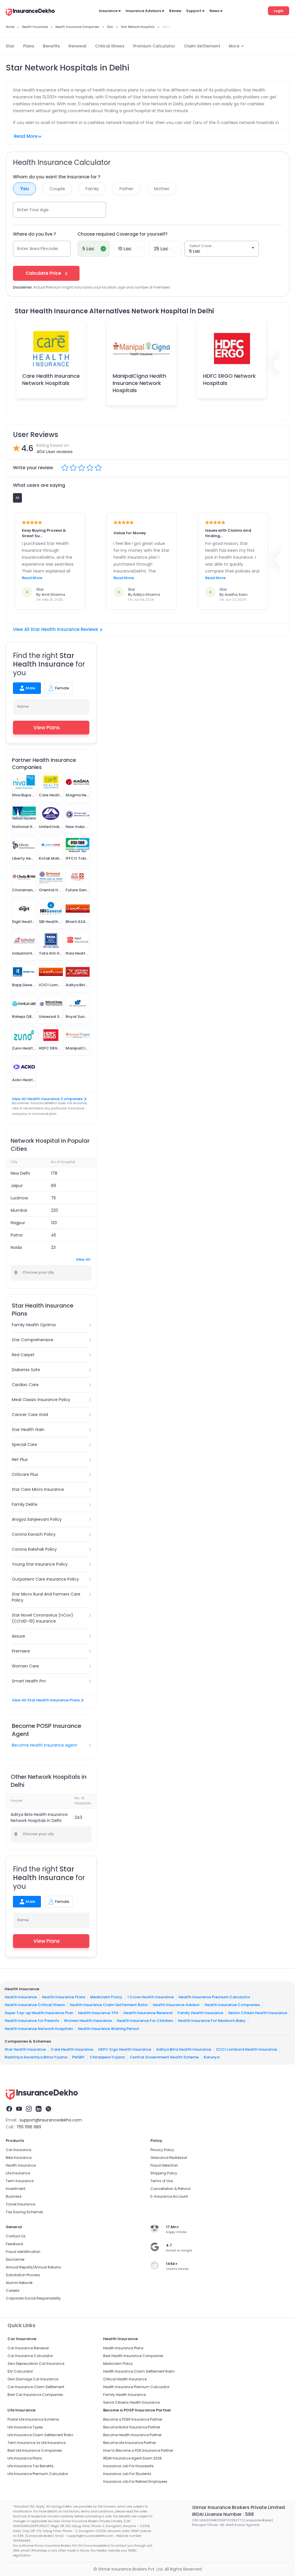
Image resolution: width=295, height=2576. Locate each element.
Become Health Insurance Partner (132, 2435)
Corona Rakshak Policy (34, 1549)
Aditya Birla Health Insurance (184, 2049)
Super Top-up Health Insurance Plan (39, 2013)
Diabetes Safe (26, 1370)
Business (14, 2196)
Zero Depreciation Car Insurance (36, 2364)
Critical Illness (110, 46)
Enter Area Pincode (38, 248)
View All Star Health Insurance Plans (46, 1700)
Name (23, 706)
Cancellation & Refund (170, 2189)
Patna (17, 1235)
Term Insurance (20, 2181)
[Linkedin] (39, 2110)
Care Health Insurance (72, 2049)
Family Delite (25, 1504)
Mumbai (19, 1210)
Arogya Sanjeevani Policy (37, 1519)
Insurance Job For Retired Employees (135, 2481)
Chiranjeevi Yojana (107, 2057)
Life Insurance (18, 2173)
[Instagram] (29, 2110)
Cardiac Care (25, 1385)
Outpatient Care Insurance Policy (45, 1579)
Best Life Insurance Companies (35, 2450)
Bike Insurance (19, 2158)
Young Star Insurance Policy (40, 1564)
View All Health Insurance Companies (47, 1099)
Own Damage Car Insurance (33, 2379)
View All (83, 1259)
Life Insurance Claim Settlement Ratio (40, 2435)
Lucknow (19, 1198)
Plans (29, 46)
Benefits (51, 46)
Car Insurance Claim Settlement (36, 2387)
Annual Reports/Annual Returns (33, 2267)
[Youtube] (19, 2110)
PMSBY (78, 2057)
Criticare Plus (25, 1474)
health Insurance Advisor (176, 2005)
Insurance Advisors (143, 11)
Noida (16, 1247)
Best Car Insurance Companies (35, 2395)
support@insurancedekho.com (51, 2120)
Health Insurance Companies (232, 2005)
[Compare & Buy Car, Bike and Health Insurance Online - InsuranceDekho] (30, 13)
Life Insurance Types (25, 2427)
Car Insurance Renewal (28, 2348)
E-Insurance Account (169, 2196)
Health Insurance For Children (145, 2021)
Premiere (21, 1651)
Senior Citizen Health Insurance (258, 2013)
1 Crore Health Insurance (151, 1997)
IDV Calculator (20, 2371)
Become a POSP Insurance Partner (133, 2419)
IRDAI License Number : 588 (223, 2514)
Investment (16, 2189)
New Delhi (20, 1173)
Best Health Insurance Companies (133, 2356)
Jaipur (17, 1186)
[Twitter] (48, 2110)
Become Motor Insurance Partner (132, 2427)
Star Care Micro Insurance (38, 1489)
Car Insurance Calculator (30, 2356)
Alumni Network (19, 2283)
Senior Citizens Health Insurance (131, 2402)
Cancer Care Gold (30, 1415)
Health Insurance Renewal (148, 2013)
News (214, 11)
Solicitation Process (23, 2275)
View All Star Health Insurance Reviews (56, 629)
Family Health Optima (34, 1325)
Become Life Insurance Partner (129, 2443)
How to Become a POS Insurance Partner (138, 2450)
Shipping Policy (164, 2173)
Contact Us (16, 2236)
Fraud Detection (164, 2165)
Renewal (77, 46)
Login (279, 11)
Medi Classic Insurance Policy (41, 1400)
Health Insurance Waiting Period (108, 2028)
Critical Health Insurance (125, 2379)
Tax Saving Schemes (24, 2212)
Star (10, 46)
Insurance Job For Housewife (128, 2466)
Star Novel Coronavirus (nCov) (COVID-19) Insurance (42, 1618)
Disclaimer (15, 2259)
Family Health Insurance (200, 2013)
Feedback (14, 2244)
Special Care (24, 1445)
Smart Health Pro (29, 1681)
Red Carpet (23, 1355)
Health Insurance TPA (98, 2013)
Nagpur (18, 1223)
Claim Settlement (202, 46)
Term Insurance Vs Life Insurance (36, 2443)
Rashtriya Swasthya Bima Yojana (36, 2057)
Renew (175, 11)
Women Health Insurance (88, 2021)
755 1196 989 (29, 2127)
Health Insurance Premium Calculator (214, 1997)
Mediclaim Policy (106, 1997)
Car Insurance (18, 2150)
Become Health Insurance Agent (45, 1745)
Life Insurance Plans (25, 2458)
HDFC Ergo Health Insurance (125, 2049)
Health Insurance (21, 1997)
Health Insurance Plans (64, 1997)
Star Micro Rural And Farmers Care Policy (46, 1597)
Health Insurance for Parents (32, 2021)
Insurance (108, 11)
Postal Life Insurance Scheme (33, 2419)
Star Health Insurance (25, 2049)
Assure (18, 1636)
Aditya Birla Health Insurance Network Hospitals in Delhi (39, 1817)
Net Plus (20, 1459)
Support (194, 11)
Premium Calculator (154, 46)
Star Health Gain (28, 1430)
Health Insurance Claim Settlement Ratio (109, 2005)
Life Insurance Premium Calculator (38, 2474)
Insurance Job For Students (127, 2474)
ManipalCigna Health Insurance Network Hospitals (139, 383)
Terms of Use (162, 2181)
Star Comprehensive (33, 1340)
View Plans (47, 728)
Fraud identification (23, 2252)
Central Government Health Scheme (164, 2057)
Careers (13, 2290)
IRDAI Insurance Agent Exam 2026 (133, 2458)
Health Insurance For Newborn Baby (212, 2021)
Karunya (212, 2057)
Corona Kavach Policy (34, 1534)
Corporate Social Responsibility (33, 2298)
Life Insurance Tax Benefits (31, 2466)
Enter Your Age (33, 210)
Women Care (25, 1666)
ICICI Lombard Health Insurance (247, 2049)
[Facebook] (9, 2110)
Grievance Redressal (169, 2158)
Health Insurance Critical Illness (35, 2005)
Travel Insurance (20, 2204)
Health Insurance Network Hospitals (39, 2028)
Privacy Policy (162, 2150)
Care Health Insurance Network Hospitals (51, 379)
